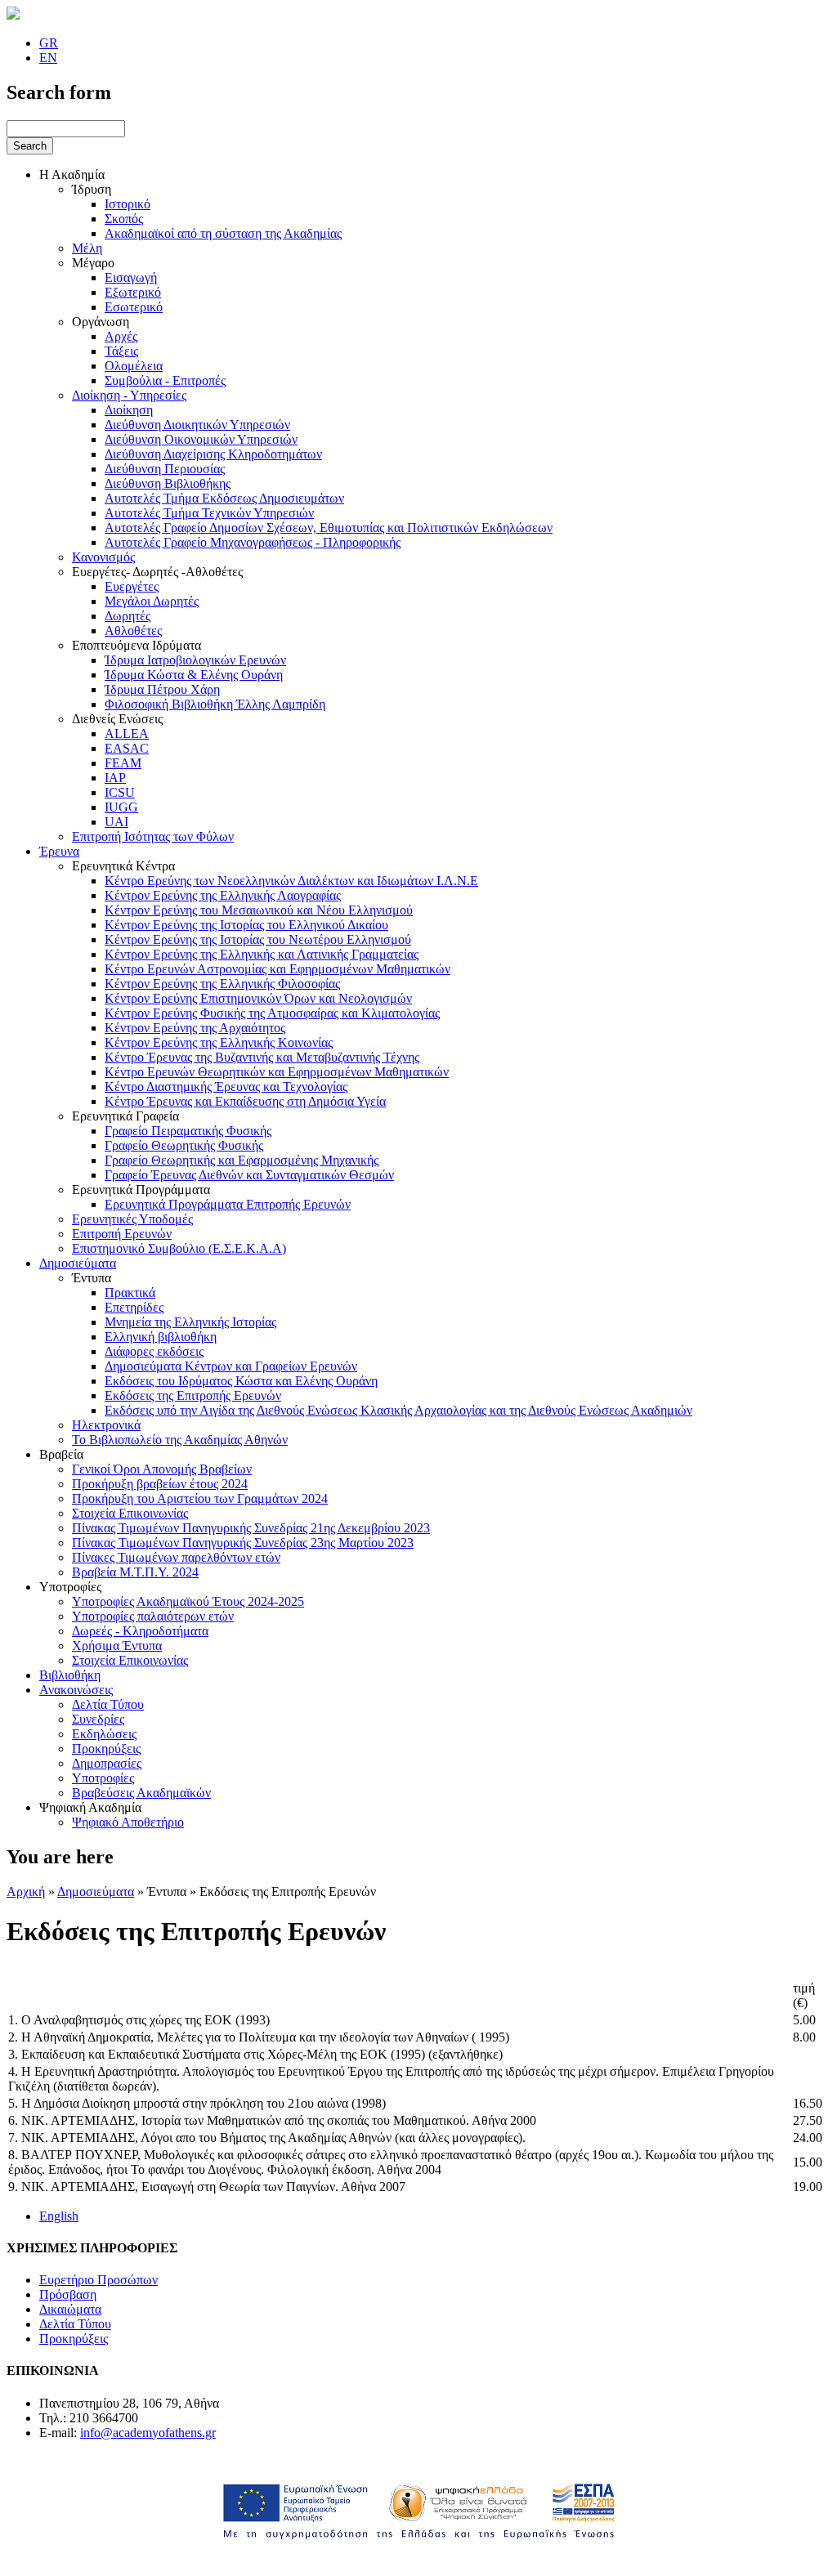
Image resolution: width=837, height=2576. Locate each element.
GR (49, 43)
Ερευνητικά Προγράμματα (141, 1190)
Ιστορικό (128, 204)
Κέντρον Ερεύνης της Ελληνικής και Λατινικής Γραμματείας (262, 954)
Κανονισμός (103, 557)
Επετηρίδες (134, 1307)
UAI (116, 822)
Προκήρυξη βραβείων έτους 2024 (160, 1484)
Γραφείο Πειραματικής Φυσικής (188, 1131)
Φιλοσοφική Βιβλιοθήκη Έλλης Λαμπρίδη (215, 704)
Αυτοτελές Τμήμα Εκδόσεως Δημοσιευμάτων (224, 498)
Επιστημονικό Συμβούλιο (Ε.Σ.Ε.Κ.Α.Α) (179, 1248)
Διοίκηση (129, 410)
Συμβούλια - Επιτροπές (165, 380)
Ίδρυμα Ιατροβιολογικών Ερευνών (195, 660)
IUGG (121, 807)
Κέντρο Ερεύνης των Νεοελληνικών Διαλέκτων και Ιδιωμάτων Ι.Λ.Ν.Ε (291, 881)
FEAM (123, 763)
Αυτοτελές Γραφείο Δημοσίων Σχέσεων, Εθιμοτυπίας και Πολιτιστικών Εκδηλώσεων (329, 528)
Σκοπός (124, 219)
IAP (115, 778)
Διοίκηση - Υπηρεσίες (129, 395)
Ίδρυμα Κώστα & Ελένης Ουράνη (194, 675)
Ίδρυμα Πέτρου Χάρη (162, 689)
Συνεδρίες (98, 1719)
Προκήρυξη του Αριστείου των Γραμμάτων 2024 (200, 1498)
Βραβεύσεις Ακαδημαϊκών (141, 1793)
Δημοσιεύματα (78, 1263)
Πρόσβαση (68, 2294)
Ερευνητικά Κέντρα (123, 866)
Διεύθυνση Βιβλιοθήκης (168, 483)
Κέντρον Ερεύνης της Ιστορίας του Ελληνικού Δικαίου (246, 925)
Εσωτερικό (134, 307)
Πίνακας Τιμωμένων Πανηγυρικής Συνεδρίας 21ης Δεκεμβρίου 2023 (251, 1528)
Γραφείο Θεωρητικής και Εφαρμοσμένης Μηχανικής (242, 1160)
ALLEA (127, 733)
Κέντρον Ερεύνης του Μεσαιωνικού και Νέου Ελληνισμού (259, 910)
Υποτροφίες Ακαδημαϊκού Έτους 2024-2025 (188, 1601)
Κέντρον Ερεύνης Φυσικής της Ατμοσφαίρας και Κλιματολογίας (272, 1013)
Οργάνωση (101, 322)
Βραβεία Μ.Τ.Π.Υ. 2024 (135, 1572)
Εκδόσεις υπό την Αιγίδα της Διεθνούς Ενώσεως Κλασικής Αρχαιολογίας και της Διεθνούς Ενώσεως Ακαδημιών (398, 1410)
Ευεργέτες (132, 586)
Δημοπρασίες (107, 1763)
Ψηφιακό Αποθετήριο (128, 1822)
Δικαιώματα (70, 2309)
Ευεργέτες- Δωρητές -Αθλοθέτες (157, 572)
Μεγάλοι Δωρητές (152, 601)
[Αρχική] (13, 15)
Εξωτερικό (133, 292)
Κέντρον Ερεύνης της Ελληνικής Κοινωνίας (219, 1042)
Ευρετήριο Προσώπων (98, 2280)
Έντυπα (92, 1278)
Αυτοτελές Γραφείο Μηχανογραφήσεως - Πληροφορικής (253, 542)
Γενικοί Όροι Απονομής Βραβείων (162, 1469)
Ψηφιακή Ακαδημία (90, 1807)
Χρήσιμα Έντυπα (117, 1646)
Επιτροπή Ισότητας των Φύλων (153, 836)
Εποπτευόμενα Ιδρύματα (137, 645)
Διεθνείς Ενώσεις (117, 719)
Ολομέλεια (134, 366)
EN (48, 58)
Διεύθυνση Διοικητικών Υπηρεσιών (197, 425)
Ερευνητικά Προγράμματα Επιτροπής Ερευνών (228, 1204)
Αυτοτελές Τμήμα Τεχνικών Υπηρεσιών (209, 513)
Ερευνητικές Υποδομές (132, 1219)
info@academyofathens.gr (148, 2433)
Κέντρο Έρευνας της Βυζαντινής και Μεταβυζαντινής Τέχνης (262, 1057)
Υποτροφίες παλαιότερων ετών (153, 1616)
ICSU (120, 792)
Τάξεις (121, 351)
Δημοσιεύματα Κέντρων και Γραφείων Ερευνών (231, 1366)
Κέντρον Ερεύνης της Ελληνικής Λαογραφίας (223, 895)
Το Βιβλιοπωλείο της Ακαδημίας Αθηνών (180, 1440)
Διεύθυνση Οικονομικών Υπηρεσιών (201, 439)
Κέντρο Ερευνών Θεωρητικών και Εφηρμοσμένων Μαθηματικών (277, 1072)
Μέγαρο (93, 263)
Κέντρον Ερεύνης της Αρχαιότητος (195, 1028)
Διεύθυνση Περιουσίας (165, 469)
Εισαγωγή (131, 277)
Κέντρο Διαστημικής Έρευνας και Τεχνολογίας (226, 1087)
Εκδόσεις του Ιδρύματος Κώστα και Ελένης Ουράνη (241, 1381)
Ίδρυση (92, 189)
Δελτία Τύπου (108, 1704)
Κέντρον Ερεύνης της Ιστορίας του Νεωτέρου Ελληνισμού (258, 939)
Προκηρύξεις (106, 1749)
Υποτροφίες (70, 1587)
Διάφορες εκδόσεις (154, 1351)
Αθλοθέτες (133, 631)
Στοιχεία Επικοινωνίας (130, 1513)
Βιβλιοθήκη (70, 1675)
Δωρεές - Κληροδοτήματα (140, 1631)
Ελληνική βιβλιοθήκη (161, 1337)
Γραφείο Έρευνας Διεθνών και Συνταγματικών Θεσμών (249, 1175)
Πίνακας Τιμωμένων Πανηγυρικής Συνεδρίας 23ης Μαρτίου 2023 (243, 1543)
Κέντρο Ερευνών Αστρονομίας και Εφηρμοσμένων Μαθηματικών (278, 969)
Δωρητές (128, 616)
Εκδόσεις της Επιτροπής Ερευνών (193, 1395)
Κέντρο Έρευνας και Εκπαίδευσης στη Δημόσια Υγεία (245, 1101)
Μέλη (87, 248)
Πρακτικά (130, 1292)
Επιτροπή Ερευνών (122, 1234)
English (59, 2216)
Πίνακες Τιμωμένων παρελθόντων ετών (176, 1557)
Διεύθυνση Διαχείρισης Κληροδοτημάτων (213, 454)
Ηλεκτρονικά (106, 1425)
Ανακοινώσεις (76, 1690)
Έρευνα (59, 851)
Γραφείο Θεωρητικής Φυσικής (184, 1145)
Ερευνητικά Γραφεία (125, 1116)
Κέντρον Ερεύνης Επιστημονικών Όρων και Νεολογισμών (258, 998)
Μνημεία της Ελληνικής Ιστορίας (190, 1322)
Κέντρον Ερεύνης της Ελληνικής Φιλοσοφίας (222, 984)
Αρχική (26, 1892)
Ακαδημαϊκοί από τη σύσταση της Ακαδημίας (223, 233)
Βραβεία (61, 1454)
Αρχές (121, 336)
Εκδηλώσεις (104, 1734)
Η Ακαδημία (72, 174)
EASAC (127, 748)
